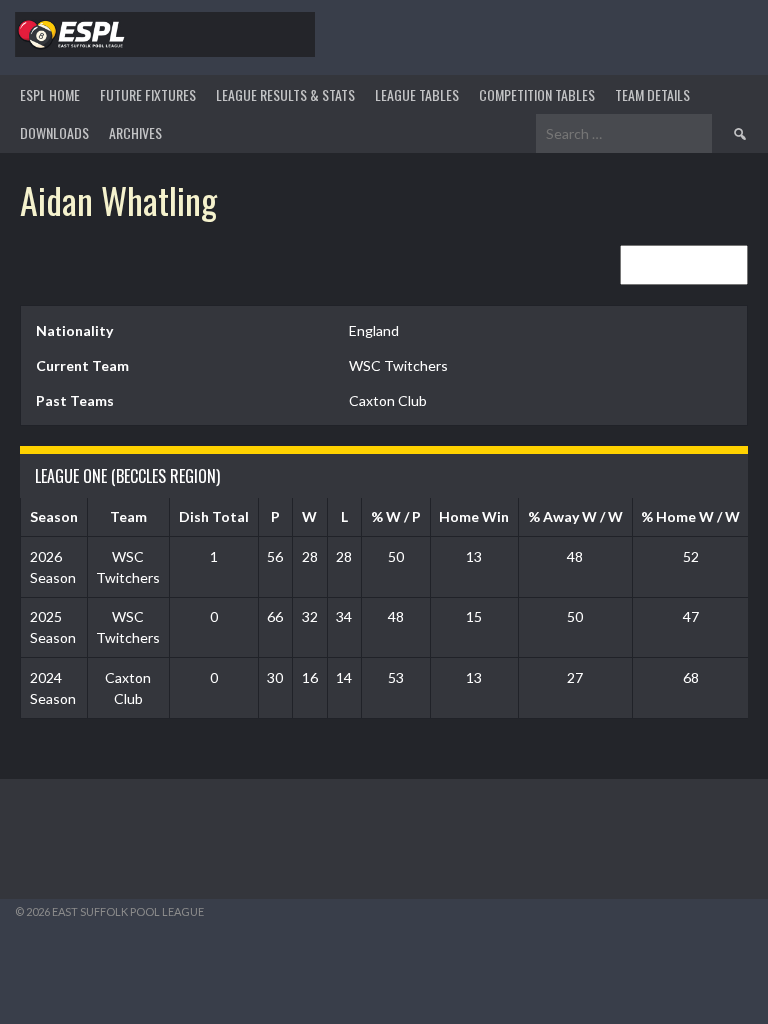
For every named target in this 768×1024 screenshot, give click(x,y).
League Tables (417, 94)
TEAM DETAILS (652, 94)
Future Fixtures (148, 94)
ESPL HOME (50, 94)
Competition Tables (537, 94)
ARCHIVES (135, 132)
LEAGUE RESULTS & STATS (285, 94)
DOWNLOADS (54, 132)
